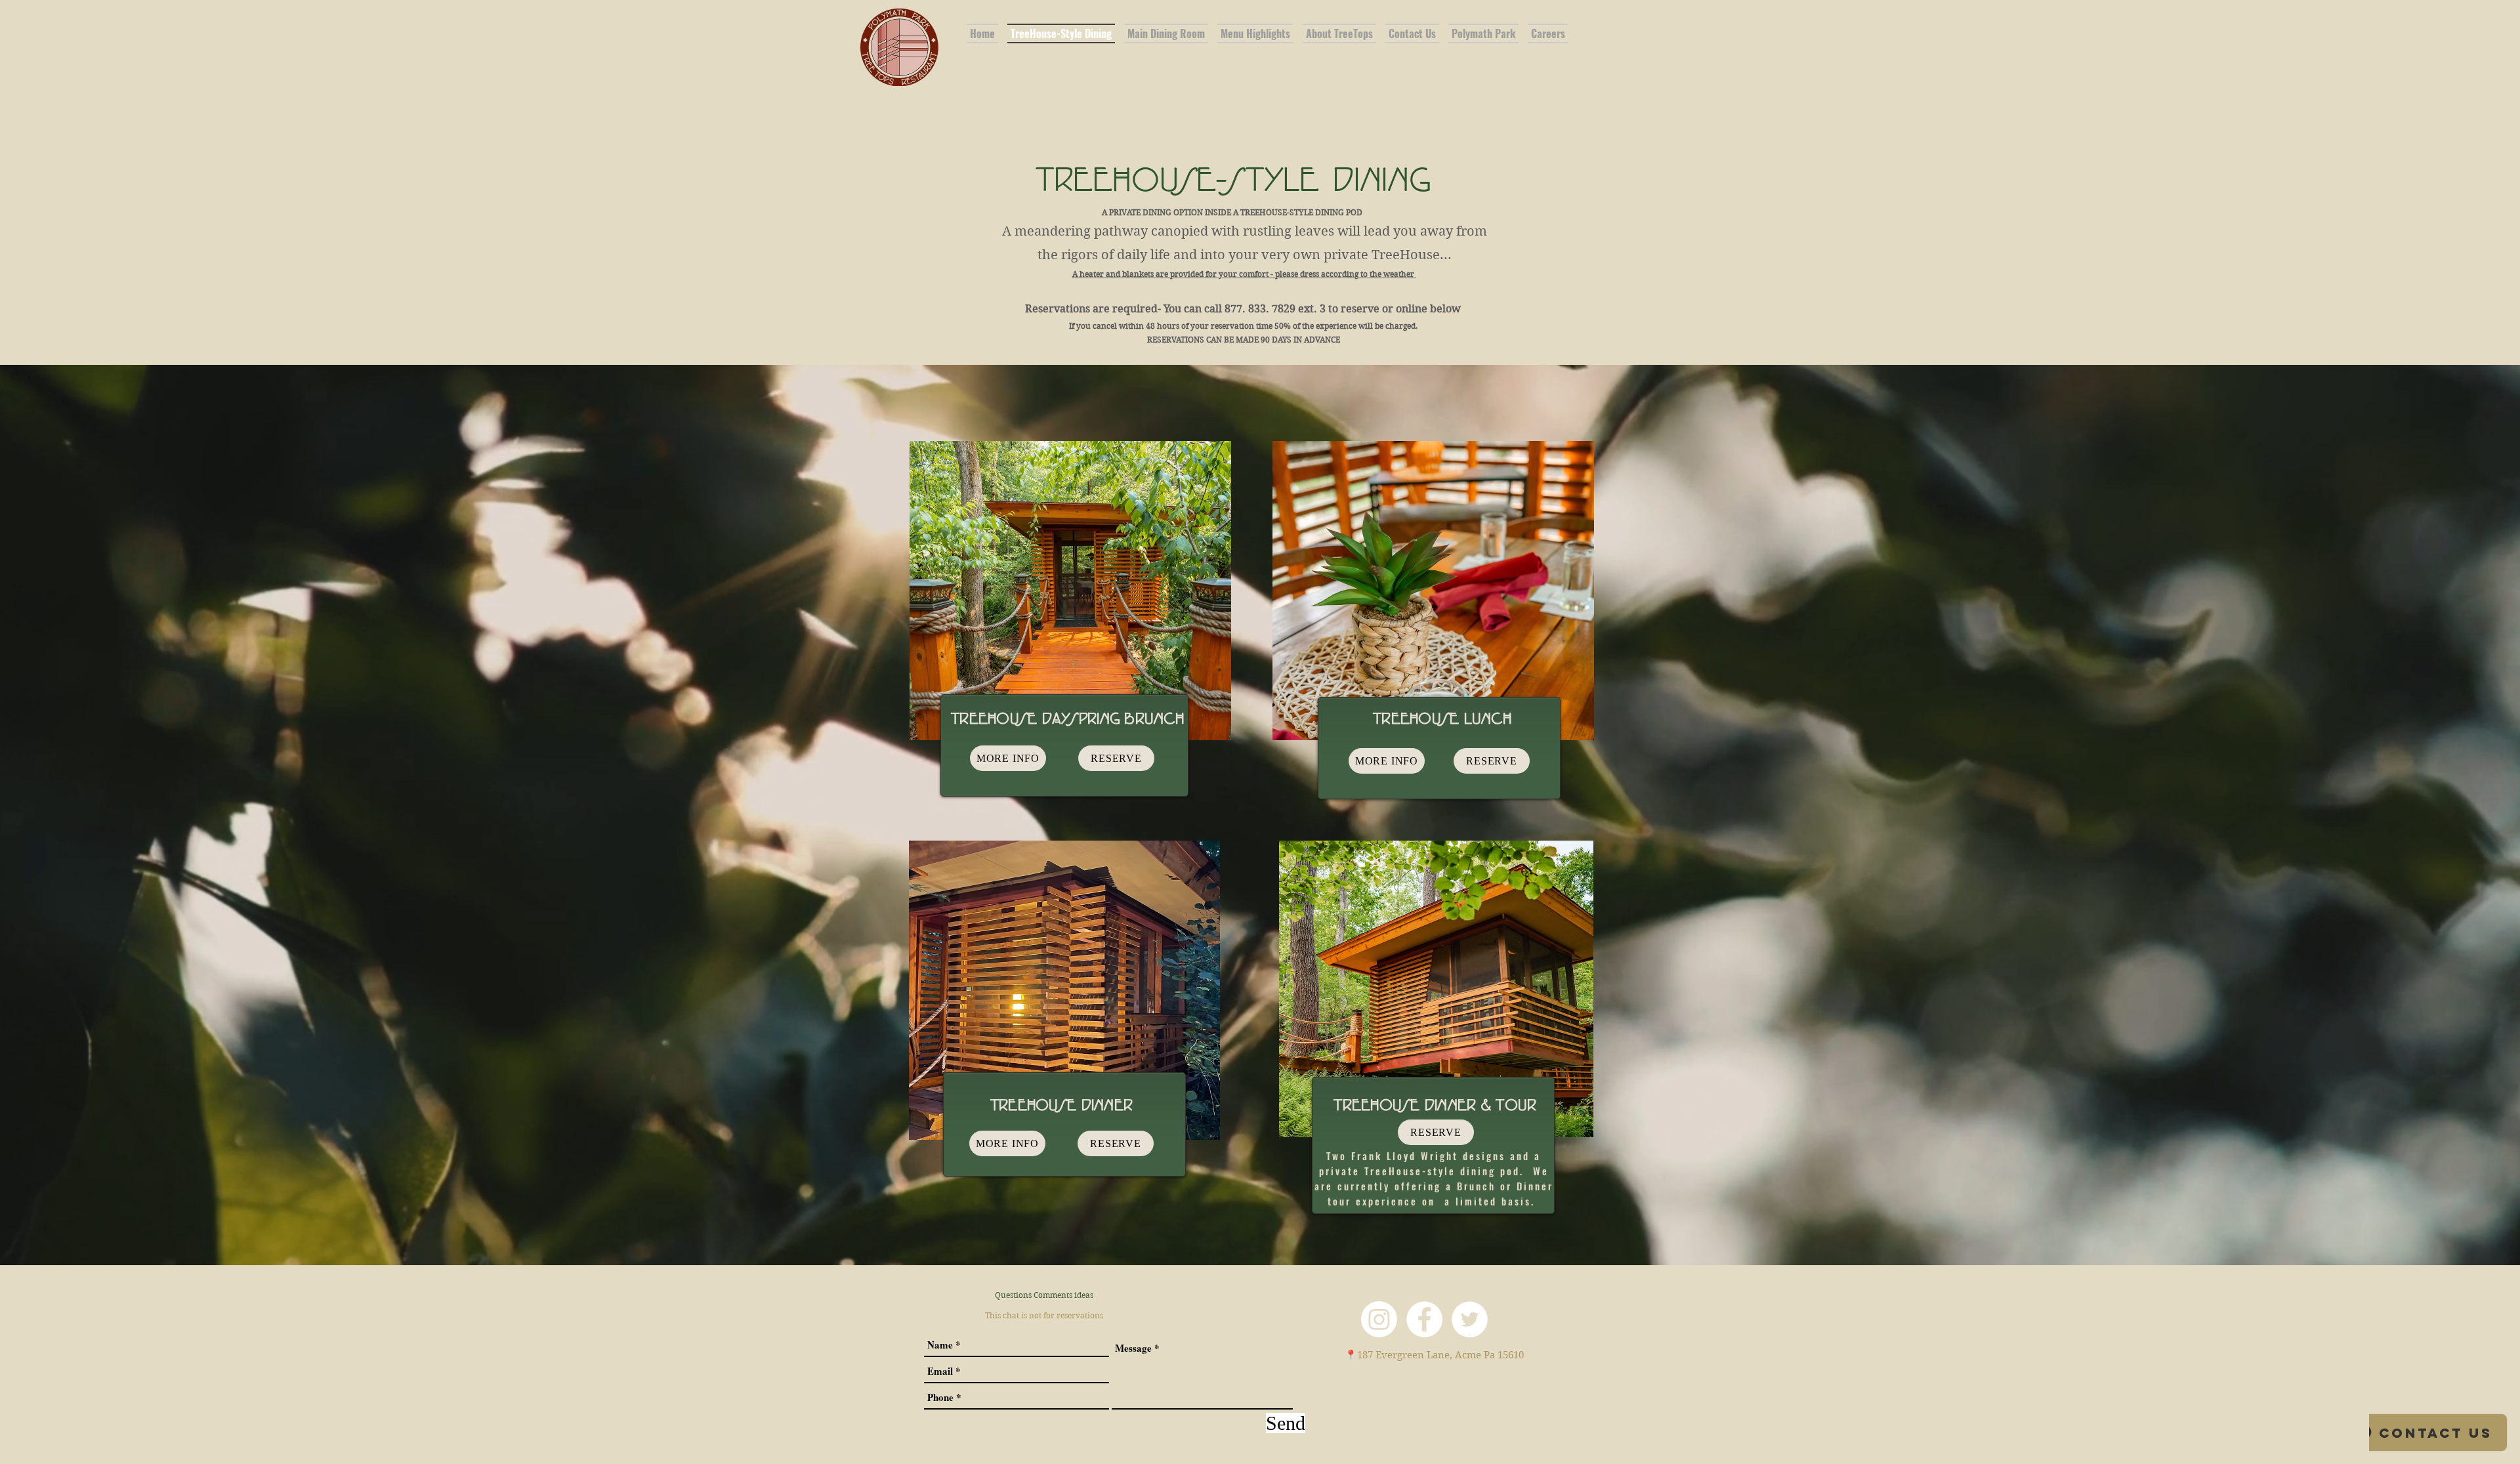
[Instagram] (1379, 1319)
